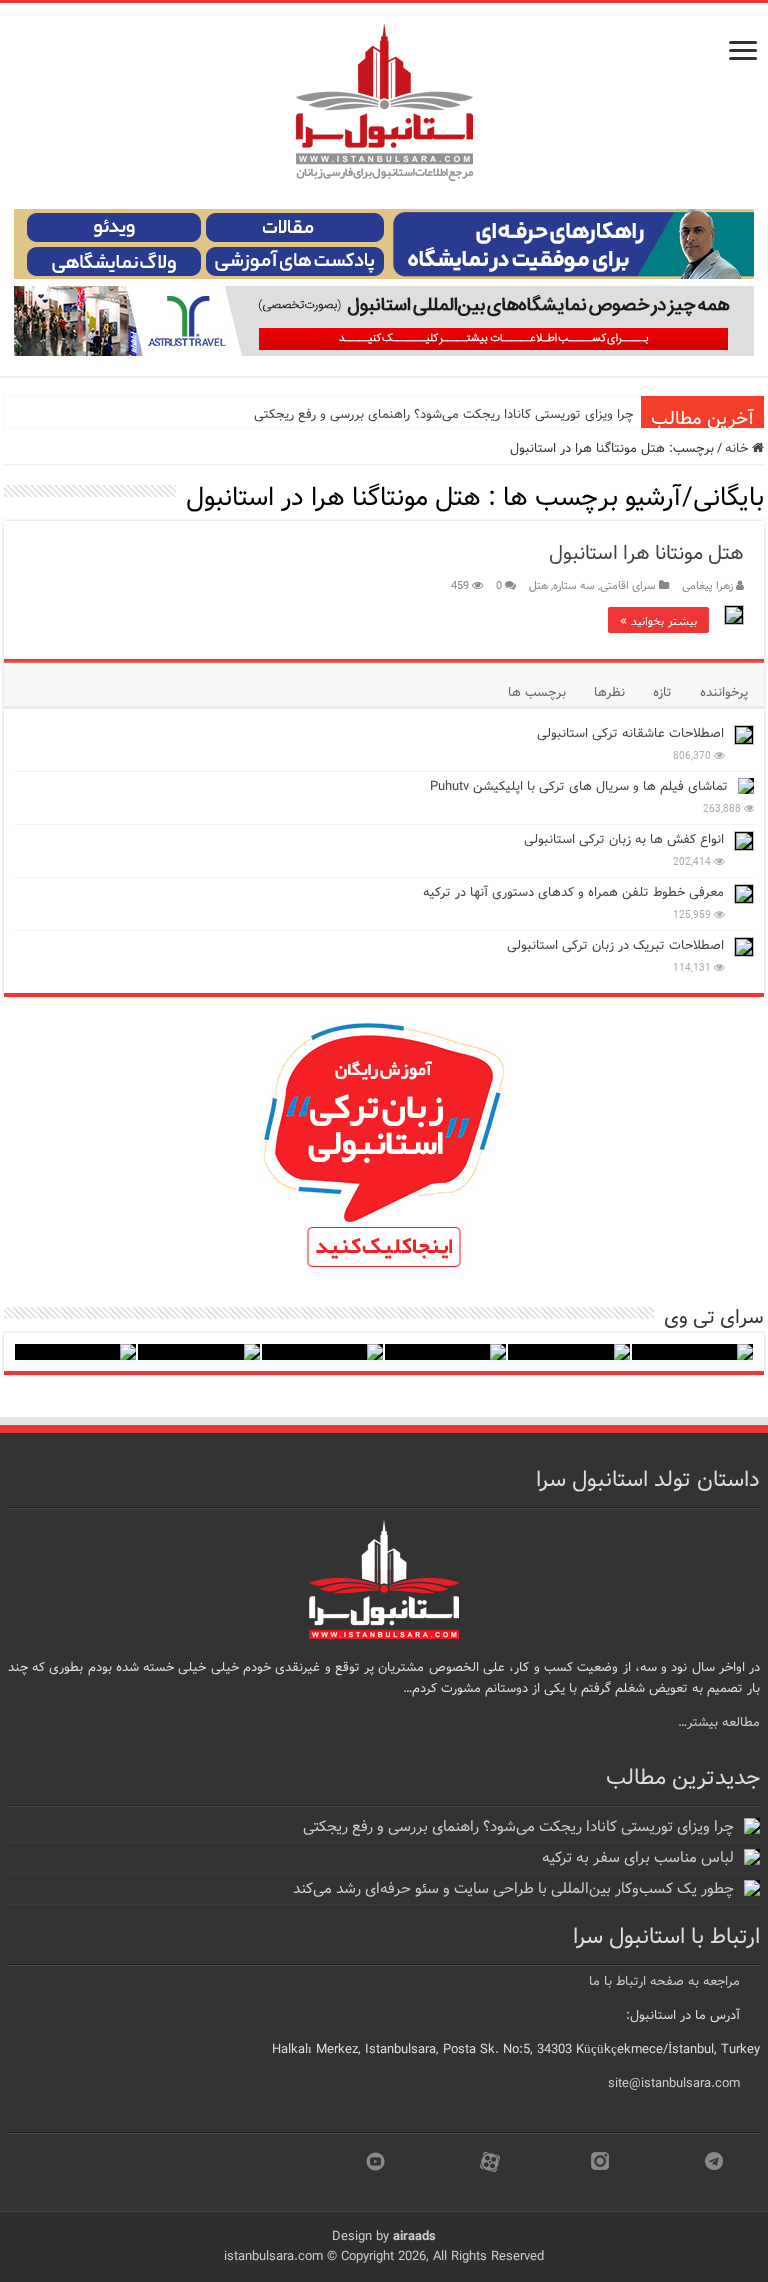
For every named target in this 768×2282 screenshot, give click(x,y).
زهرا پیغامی (707, 586)
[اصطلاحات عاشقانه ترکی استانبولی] (744, 735)
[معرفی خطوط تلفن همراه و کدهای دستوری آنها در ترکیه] (744, 894)
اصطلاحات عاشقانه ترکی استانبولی (630, 733)
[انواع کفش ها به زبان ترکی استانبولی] (744, 841)
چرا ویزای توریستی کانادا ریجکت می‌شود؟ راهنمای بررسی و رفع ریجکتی (443, 414)
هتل (538, 586)
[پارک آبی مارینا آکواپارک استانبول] (568, 1352)
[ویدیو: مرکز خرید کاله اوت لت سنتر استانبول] (322, 1352)
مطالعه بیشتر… (719, 1722)
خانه (738, 448)
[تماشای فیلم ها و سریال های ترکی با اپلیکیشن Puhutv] (746, 786)
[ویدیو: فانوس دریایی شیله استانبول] (445, 1352)
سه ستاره (574, 586)
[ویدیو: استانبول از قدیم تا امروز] (692, 1352)
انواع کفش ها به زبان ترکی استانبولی (624, 839)
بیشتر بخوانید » (658, 620)
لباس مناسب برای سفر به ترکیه (638, 1858)
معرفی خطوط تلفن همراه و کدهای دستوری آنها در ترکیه (573, 892)
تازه (662, 692)
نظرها (609, 692)
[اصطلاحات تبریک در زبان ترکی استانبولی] (744, 947)
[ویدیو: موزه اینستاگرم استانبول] (75, 1352)
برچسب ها (537, 692)
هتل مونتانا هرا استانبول (646, 553)
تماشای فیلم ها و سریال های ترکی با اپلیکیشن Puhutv (579, 786)
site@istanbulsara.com (674, 2083)
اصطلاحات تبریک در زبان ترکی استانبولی (615, 945)
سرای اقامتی (628, 586)
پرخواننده (724, 692)
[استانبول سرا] (384, 102)
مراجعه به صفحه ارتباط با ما (664, 1981)
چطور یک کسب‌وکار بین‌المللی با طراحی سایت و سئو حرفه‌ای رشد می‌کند (513, 1889)
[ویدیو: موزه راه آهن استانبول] (198, 1352)
